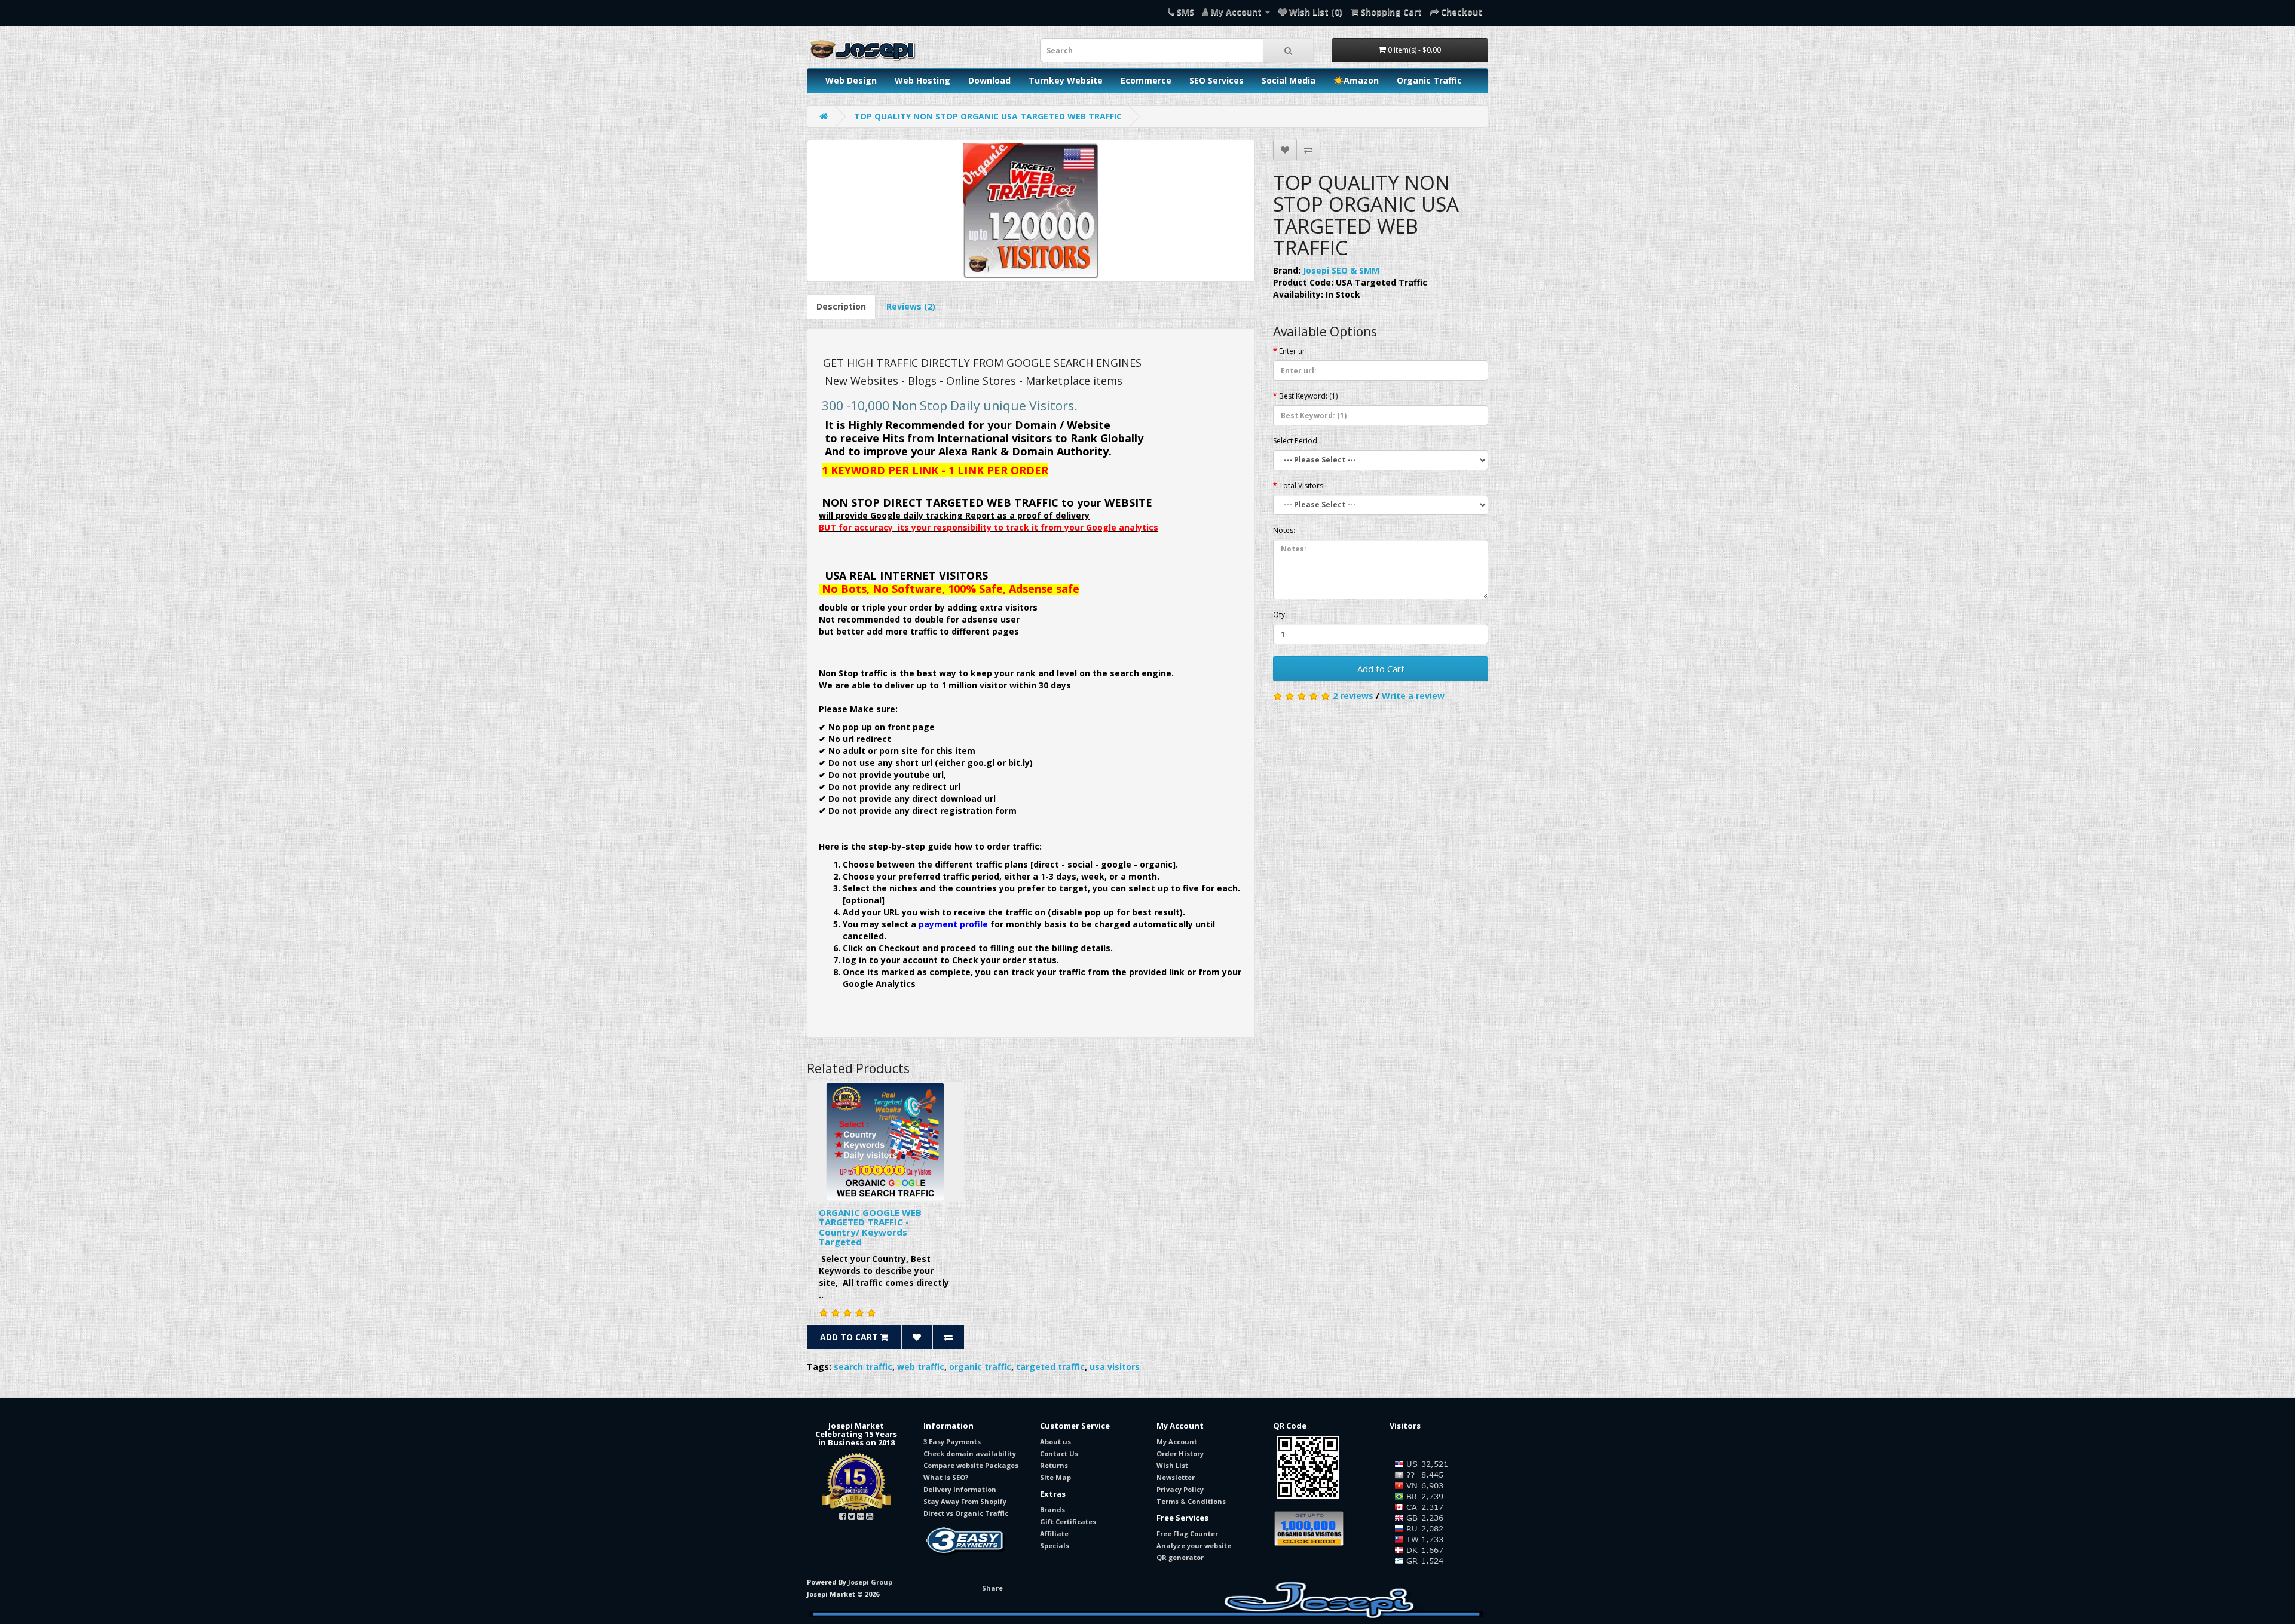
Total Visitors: (1302, 485)
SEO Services (1217, 80)
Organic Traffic (1429, 80)
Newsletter (1176, 1477)
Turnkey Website (1066, 80)
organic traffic (980, 1367)
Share (992, 1588)
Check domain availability (970, 1453)
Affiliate (1054, 1533)
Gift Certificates (1068, 1522)
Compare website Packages (971, 1465)
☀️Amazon (1356, 80)
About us (1055, 1441)
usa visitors (1115, 1367)
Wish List (1172, 1465)
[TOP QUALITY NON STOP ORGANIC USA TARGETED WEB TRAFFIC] (1031, 211)
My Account (1177, 1441)
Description (841, 306)
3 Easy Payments (952, 1441)
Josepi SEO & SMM (1341, 270)
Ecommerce (1146, 80)
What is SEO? (946, 1477)
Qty (1279, 615)
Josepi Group (870, 1582)
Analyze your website (1194, 1545)
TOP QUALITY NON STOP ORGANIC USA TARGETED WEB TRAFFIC (988, 116)
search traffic (863, 1367)
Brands (1052, 1510)
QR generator (1180, 1557)
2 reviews (1353, 696)
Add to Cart (1381, 669)
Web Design (851, 80)
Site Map (1055, 1477)
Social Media (1289, 80)
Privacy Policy (1180, 1489)
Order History (1180, 1453)
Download (989, 80)
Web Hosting (922, 80)
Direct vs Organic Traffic (966, 1513)
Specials (1055, 1545)
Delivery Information (960, 1489)
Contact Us (1059, 1453)
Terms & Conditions (1191, 1501)
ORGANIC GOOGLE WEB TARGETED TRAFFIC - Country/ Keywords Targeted (870, 1227)
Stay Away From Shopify (965, 1501)
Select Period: (1296, 441)
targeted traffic (1050, 1367)
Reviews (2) (911, 306)
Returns (1054, 1465)
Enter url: (1294, 351)
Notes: (1284, 530)
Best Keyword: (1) (1308, 396)
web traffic (921, 1367)
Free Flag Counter (1187, 1533)
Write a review (1413, 696)
